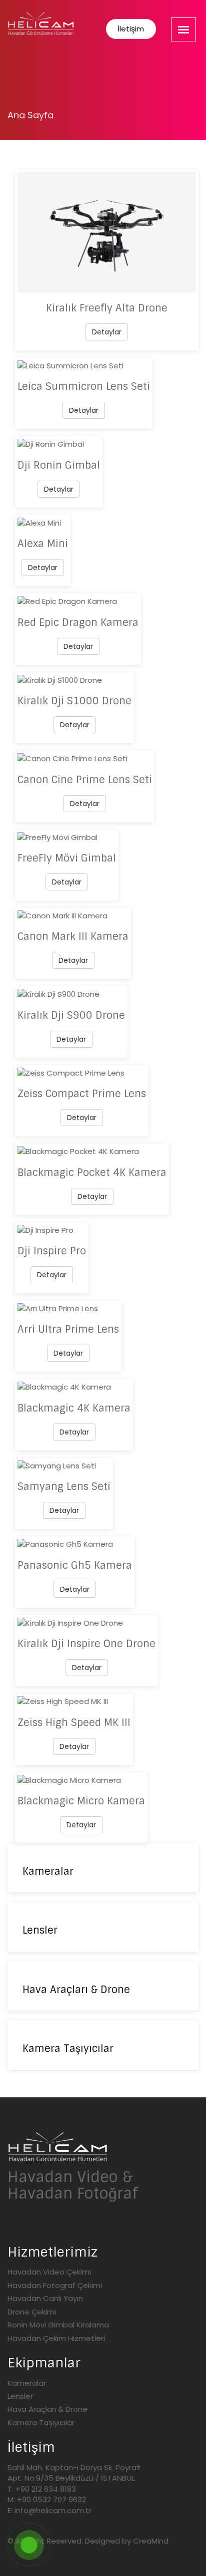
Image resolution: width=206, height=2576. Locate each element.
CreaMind (151, 2541)
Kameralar (27, 2383)
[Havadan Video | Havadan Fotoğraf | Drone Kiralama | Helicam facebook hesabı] (56, 2226)
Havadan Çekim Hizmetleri (56, 2338)
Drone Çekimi (32, 2312)
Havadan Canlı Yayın (45, 2298)
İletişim (131, 29)
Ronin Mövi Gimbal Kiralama (58, 2325)
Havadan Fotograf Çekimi (55, 2285)
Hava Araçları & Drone (47, 2409)
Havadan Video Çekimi (49, 2272)
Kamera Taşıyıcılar (41, 2423)
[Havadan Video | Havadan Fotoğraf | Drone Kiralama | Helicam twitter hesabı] (12, 2226)
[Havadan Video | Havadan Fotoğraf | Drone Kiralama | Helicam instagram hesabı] (34, 2226)
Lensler (20, 2396)
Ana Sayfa (30, 115)
